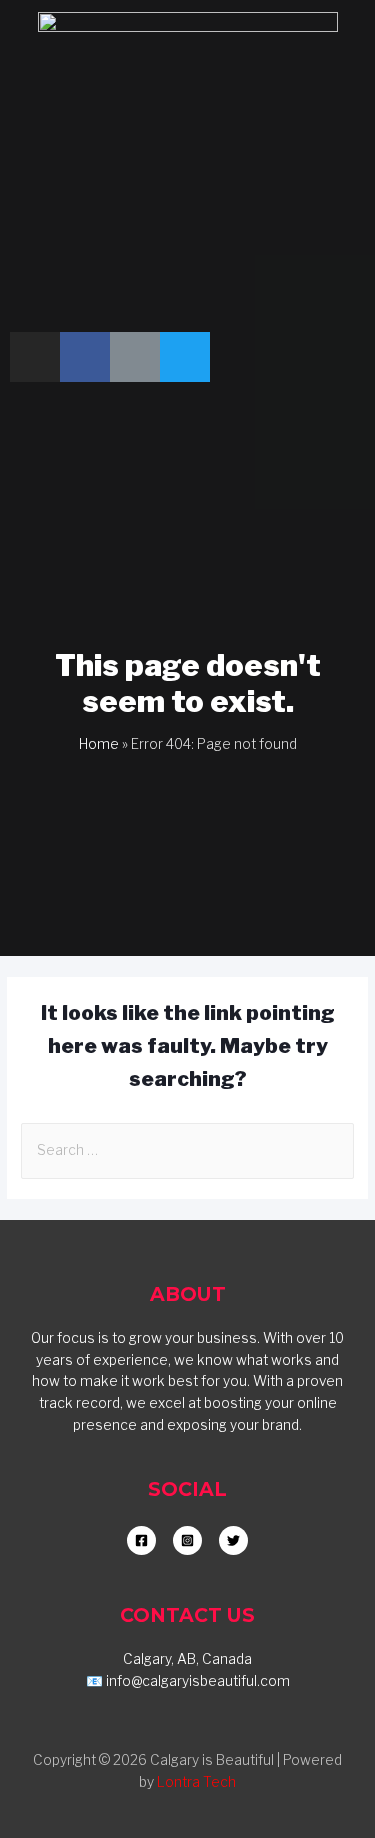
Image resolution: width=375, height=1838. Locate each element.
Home (99, 744)
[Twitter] (185, 357)
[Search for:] (187, 1150)
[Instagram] (35, 357)
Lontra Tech (196, 1782)
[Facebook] (85, 357)
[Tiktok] (135, 357)
